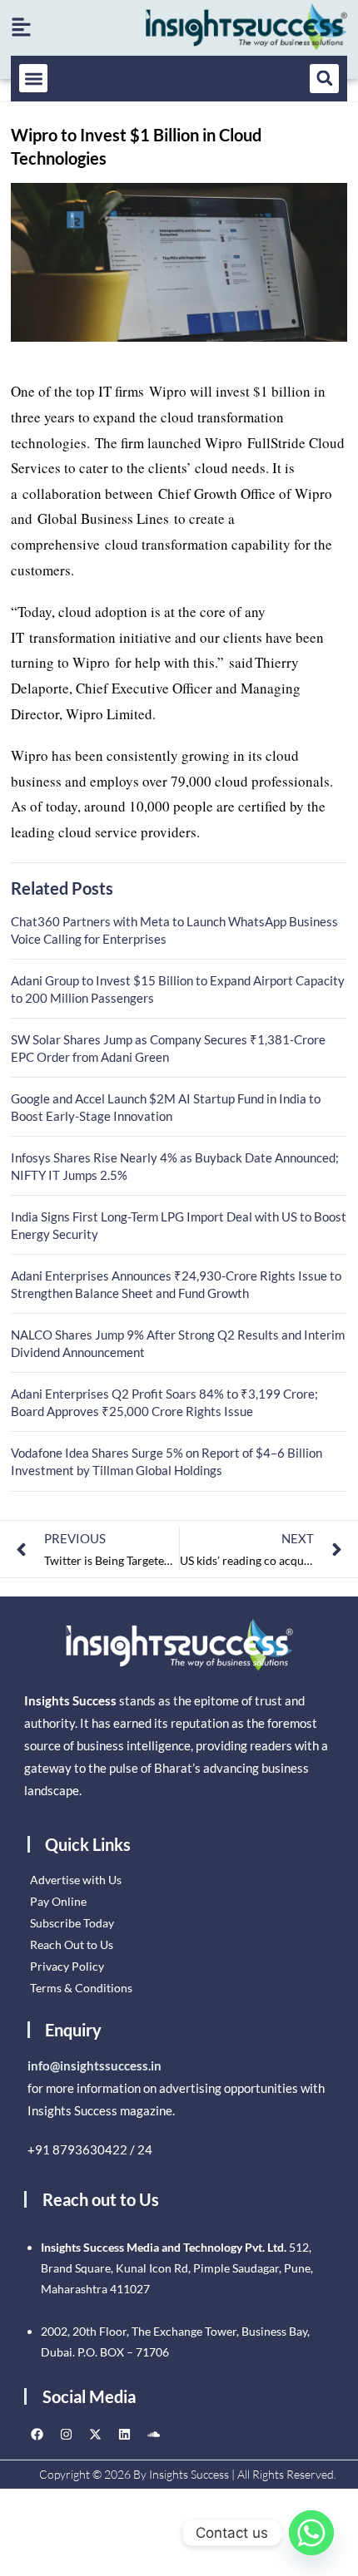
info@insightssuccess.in (94, 2065)
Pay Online (58, 1901)
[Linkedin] (124, 2434)
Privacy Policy (67, 1966)
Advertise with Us (76, 1880)
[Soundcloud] (153, 2434)
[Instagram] (66, 2434)
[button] (34, 79)
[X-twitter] (95, 2434)
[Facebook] (37, 2434)
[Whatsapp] (311, 2533)
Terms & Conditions (81, 1988)
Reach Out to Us (72, 1944)
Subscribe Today (72, 1923)
